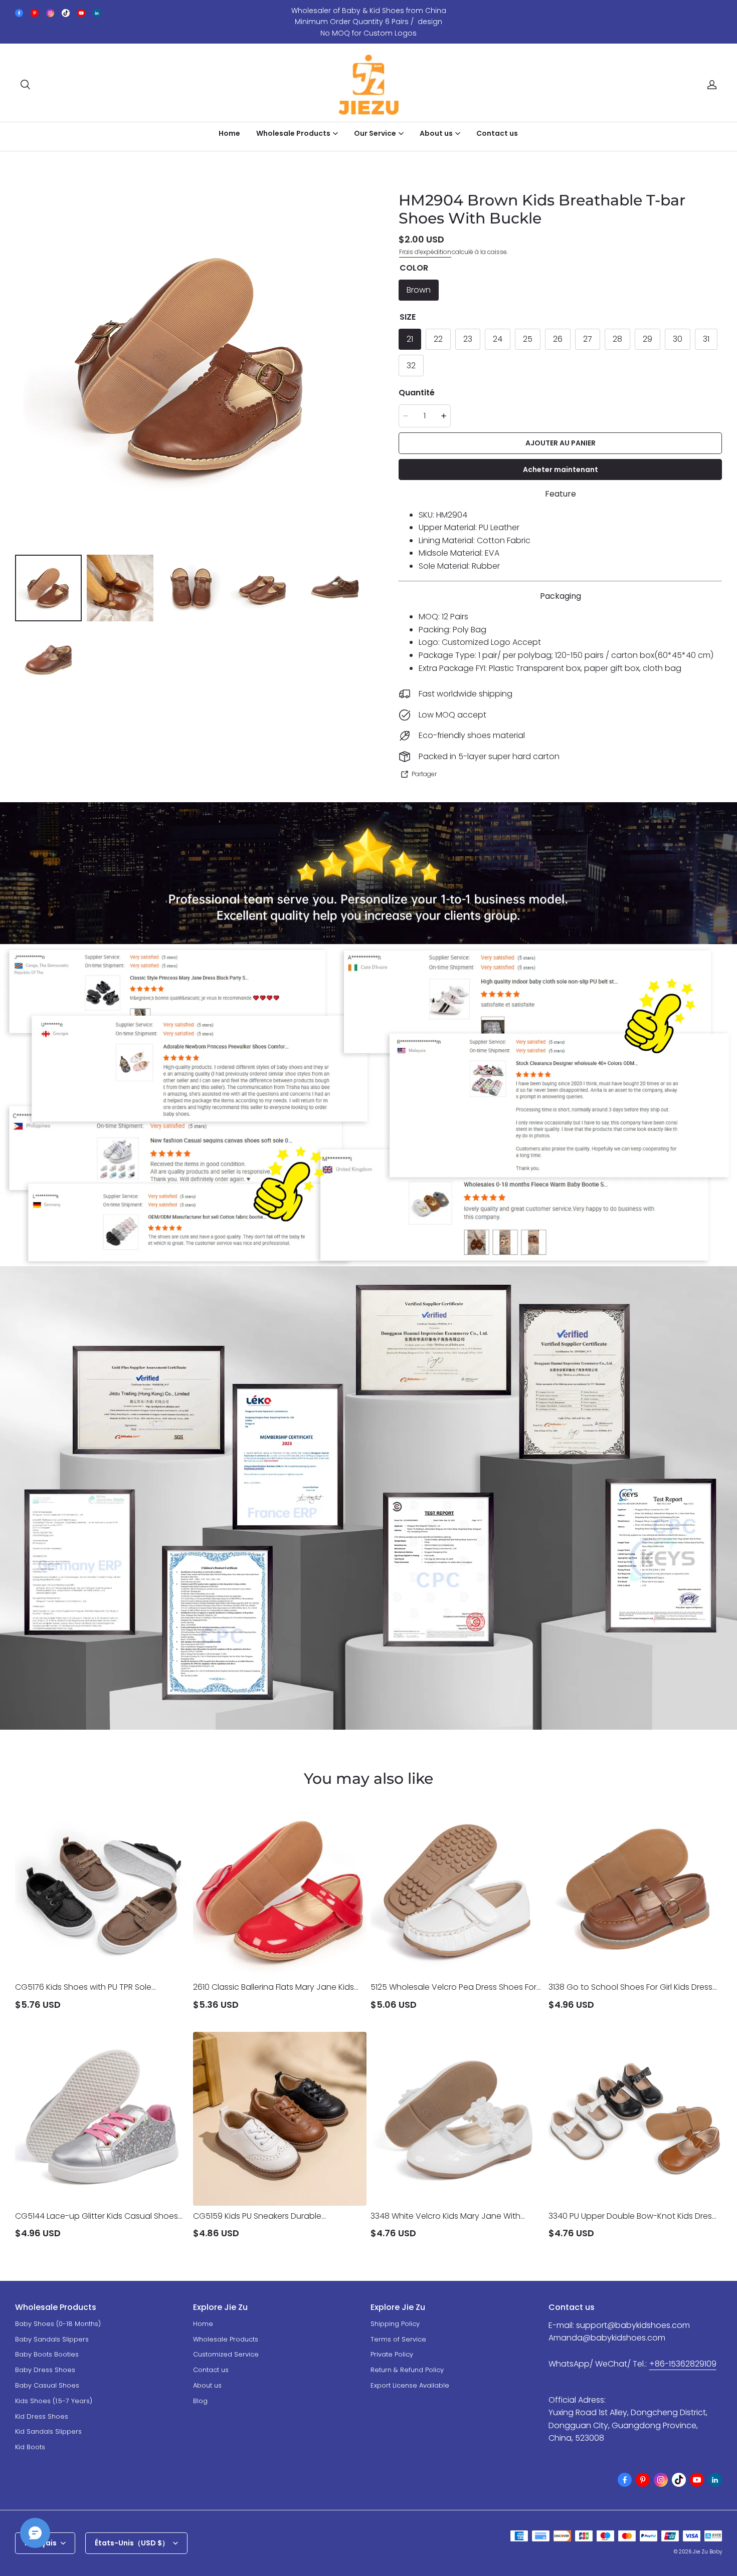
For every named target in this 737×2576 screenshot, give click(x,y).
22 (438, 339)
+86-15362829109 (683, 2364)
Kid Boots (30, 2447)
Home (229, 133)
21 (410, 339)
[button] (25, 85)
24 (498, 339)
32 (411, 366)
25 (528, 339)
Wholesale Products (226, 2339)
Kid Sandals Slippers (48, 2431)
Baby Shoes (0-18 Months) (58, 2324)
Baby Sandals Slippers (52, 2339)
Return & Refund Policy (407, 2370)
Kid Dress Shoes (42, 2416)
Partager (424, 774)
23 (468, 339)
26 (558, 339)
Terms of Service (398, 2339)
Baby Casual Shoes (47, 2385)
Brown (419, 290)
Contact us (497, 133)
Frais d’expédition (425, 252)
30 (678, 339)
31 (706, 339)
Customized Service (226, 2354)
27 (588, 339)
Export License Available (410, 2385)
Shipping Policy (395, 2324)
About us (207, 2385)
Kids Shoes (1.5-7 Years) (54, 2401)
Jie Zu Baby (707, 2552)
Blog (200, 2401)
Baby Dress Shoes (45, 2370)
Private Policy (392, 2354)
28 (617, 339)
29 (648, 339)
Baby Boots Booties (47, 2354)
